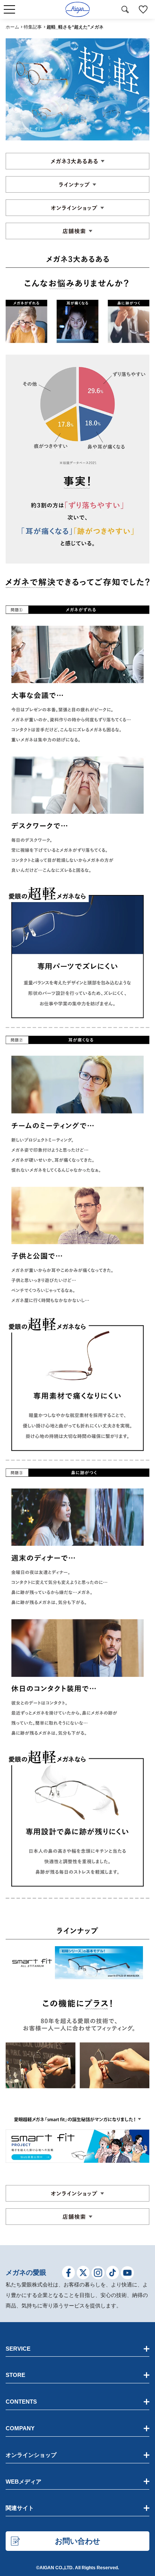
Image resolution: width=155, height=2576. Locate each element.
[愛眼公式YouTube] (127, 2274)
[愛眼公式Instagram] (98, 2274)
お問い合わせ (77, 2541)
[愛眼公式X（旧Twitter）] (83, 2274)
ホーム (12, 27)
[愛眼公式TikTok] (113, 2274)
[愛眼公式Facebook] (69, 2274)
